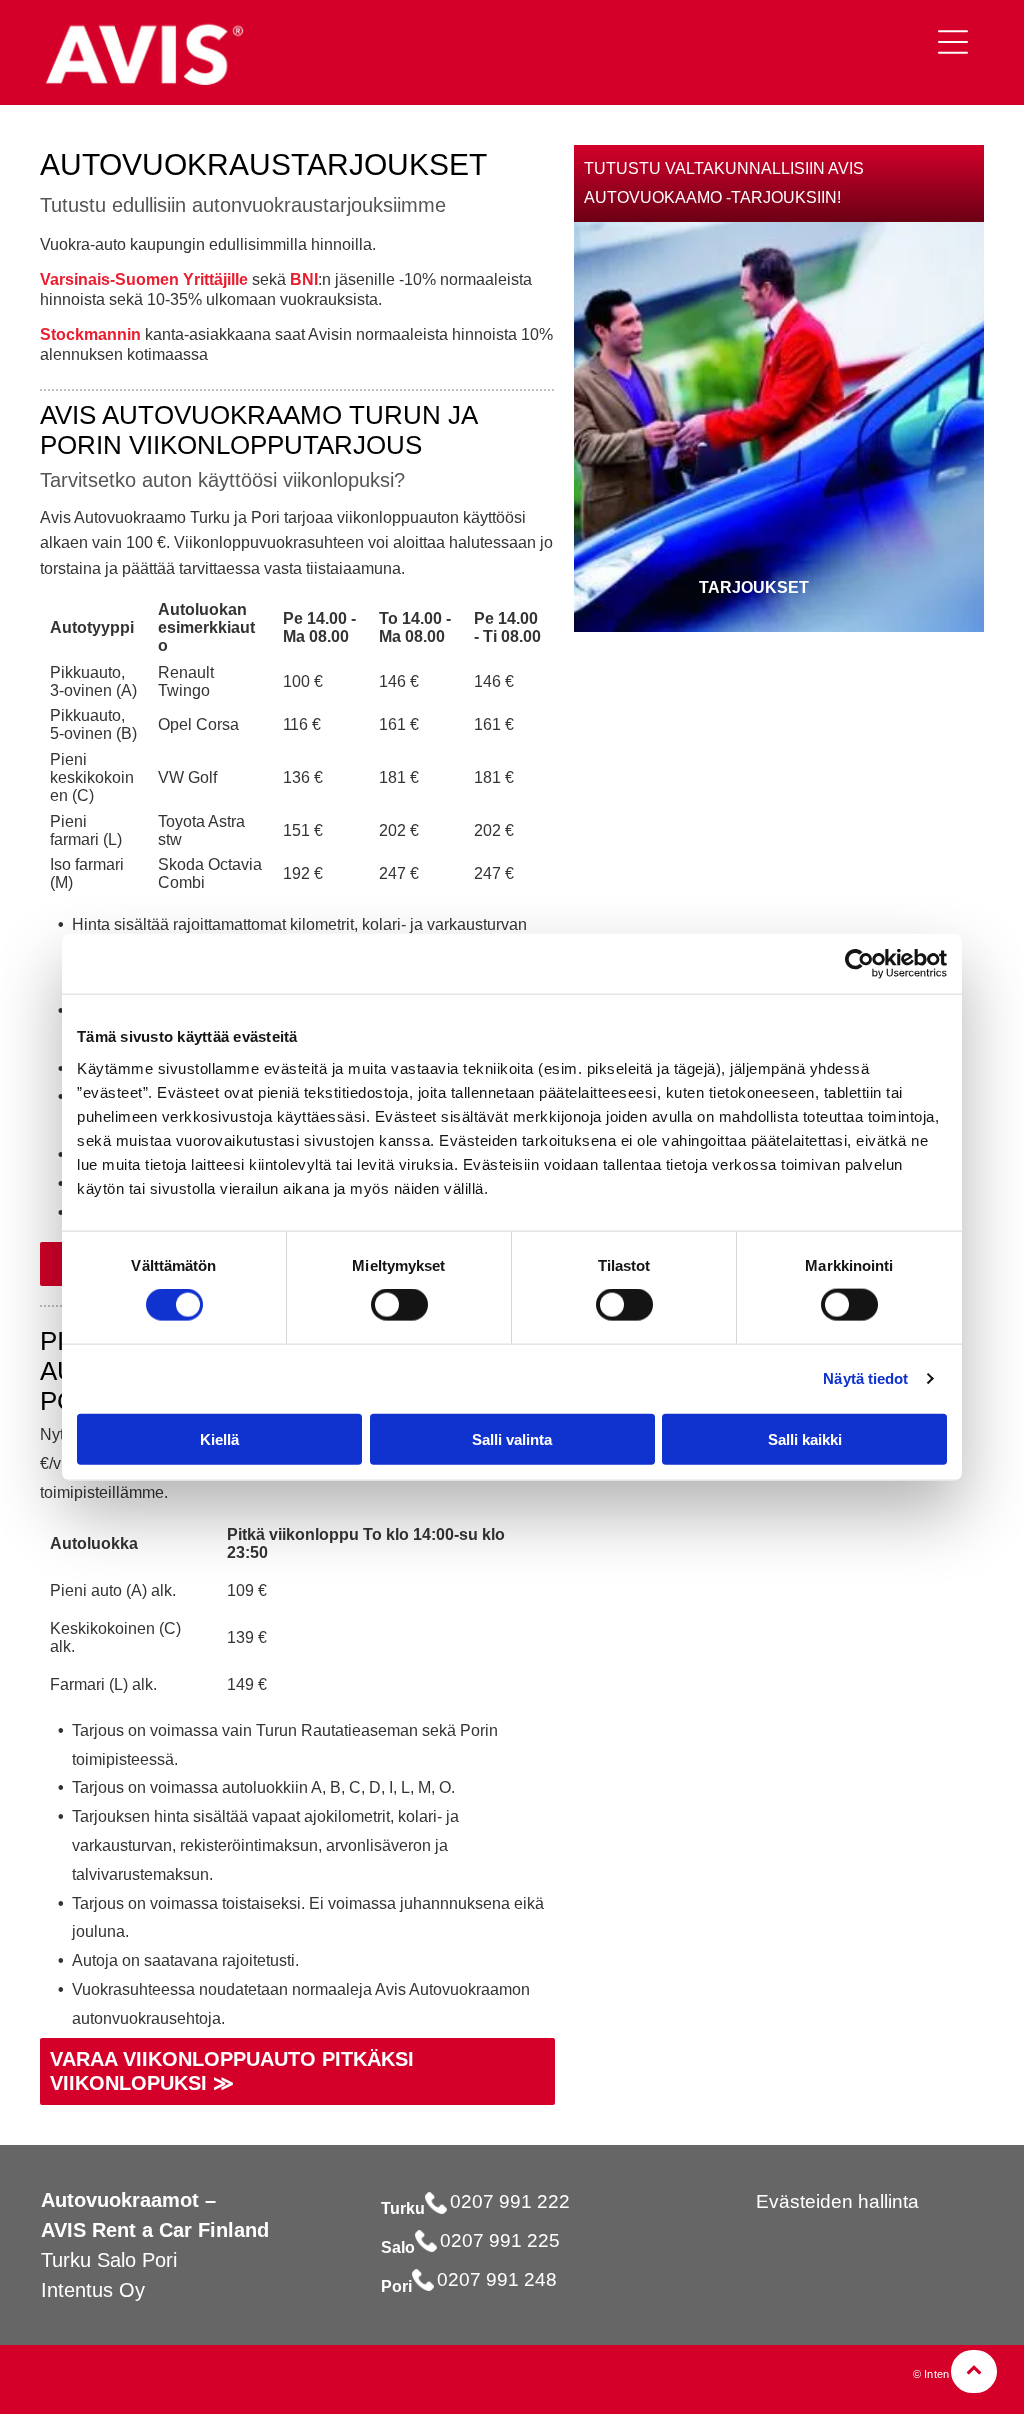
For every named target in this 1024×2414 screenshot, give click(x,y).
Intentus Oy (93, 2290)
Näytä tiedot (865, 1378)
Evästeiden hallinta (837, 2201)
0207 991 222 (510, 2201)
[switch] (399, 1305)
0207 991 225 (500, 2240)
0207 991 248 (497, 2279)
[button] (953, 42)
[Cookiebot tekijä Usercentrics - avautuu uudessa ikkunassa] (859, 964)
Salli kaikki (805, 1438)
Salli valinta (512, 1438)
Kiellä (219, 1438)
